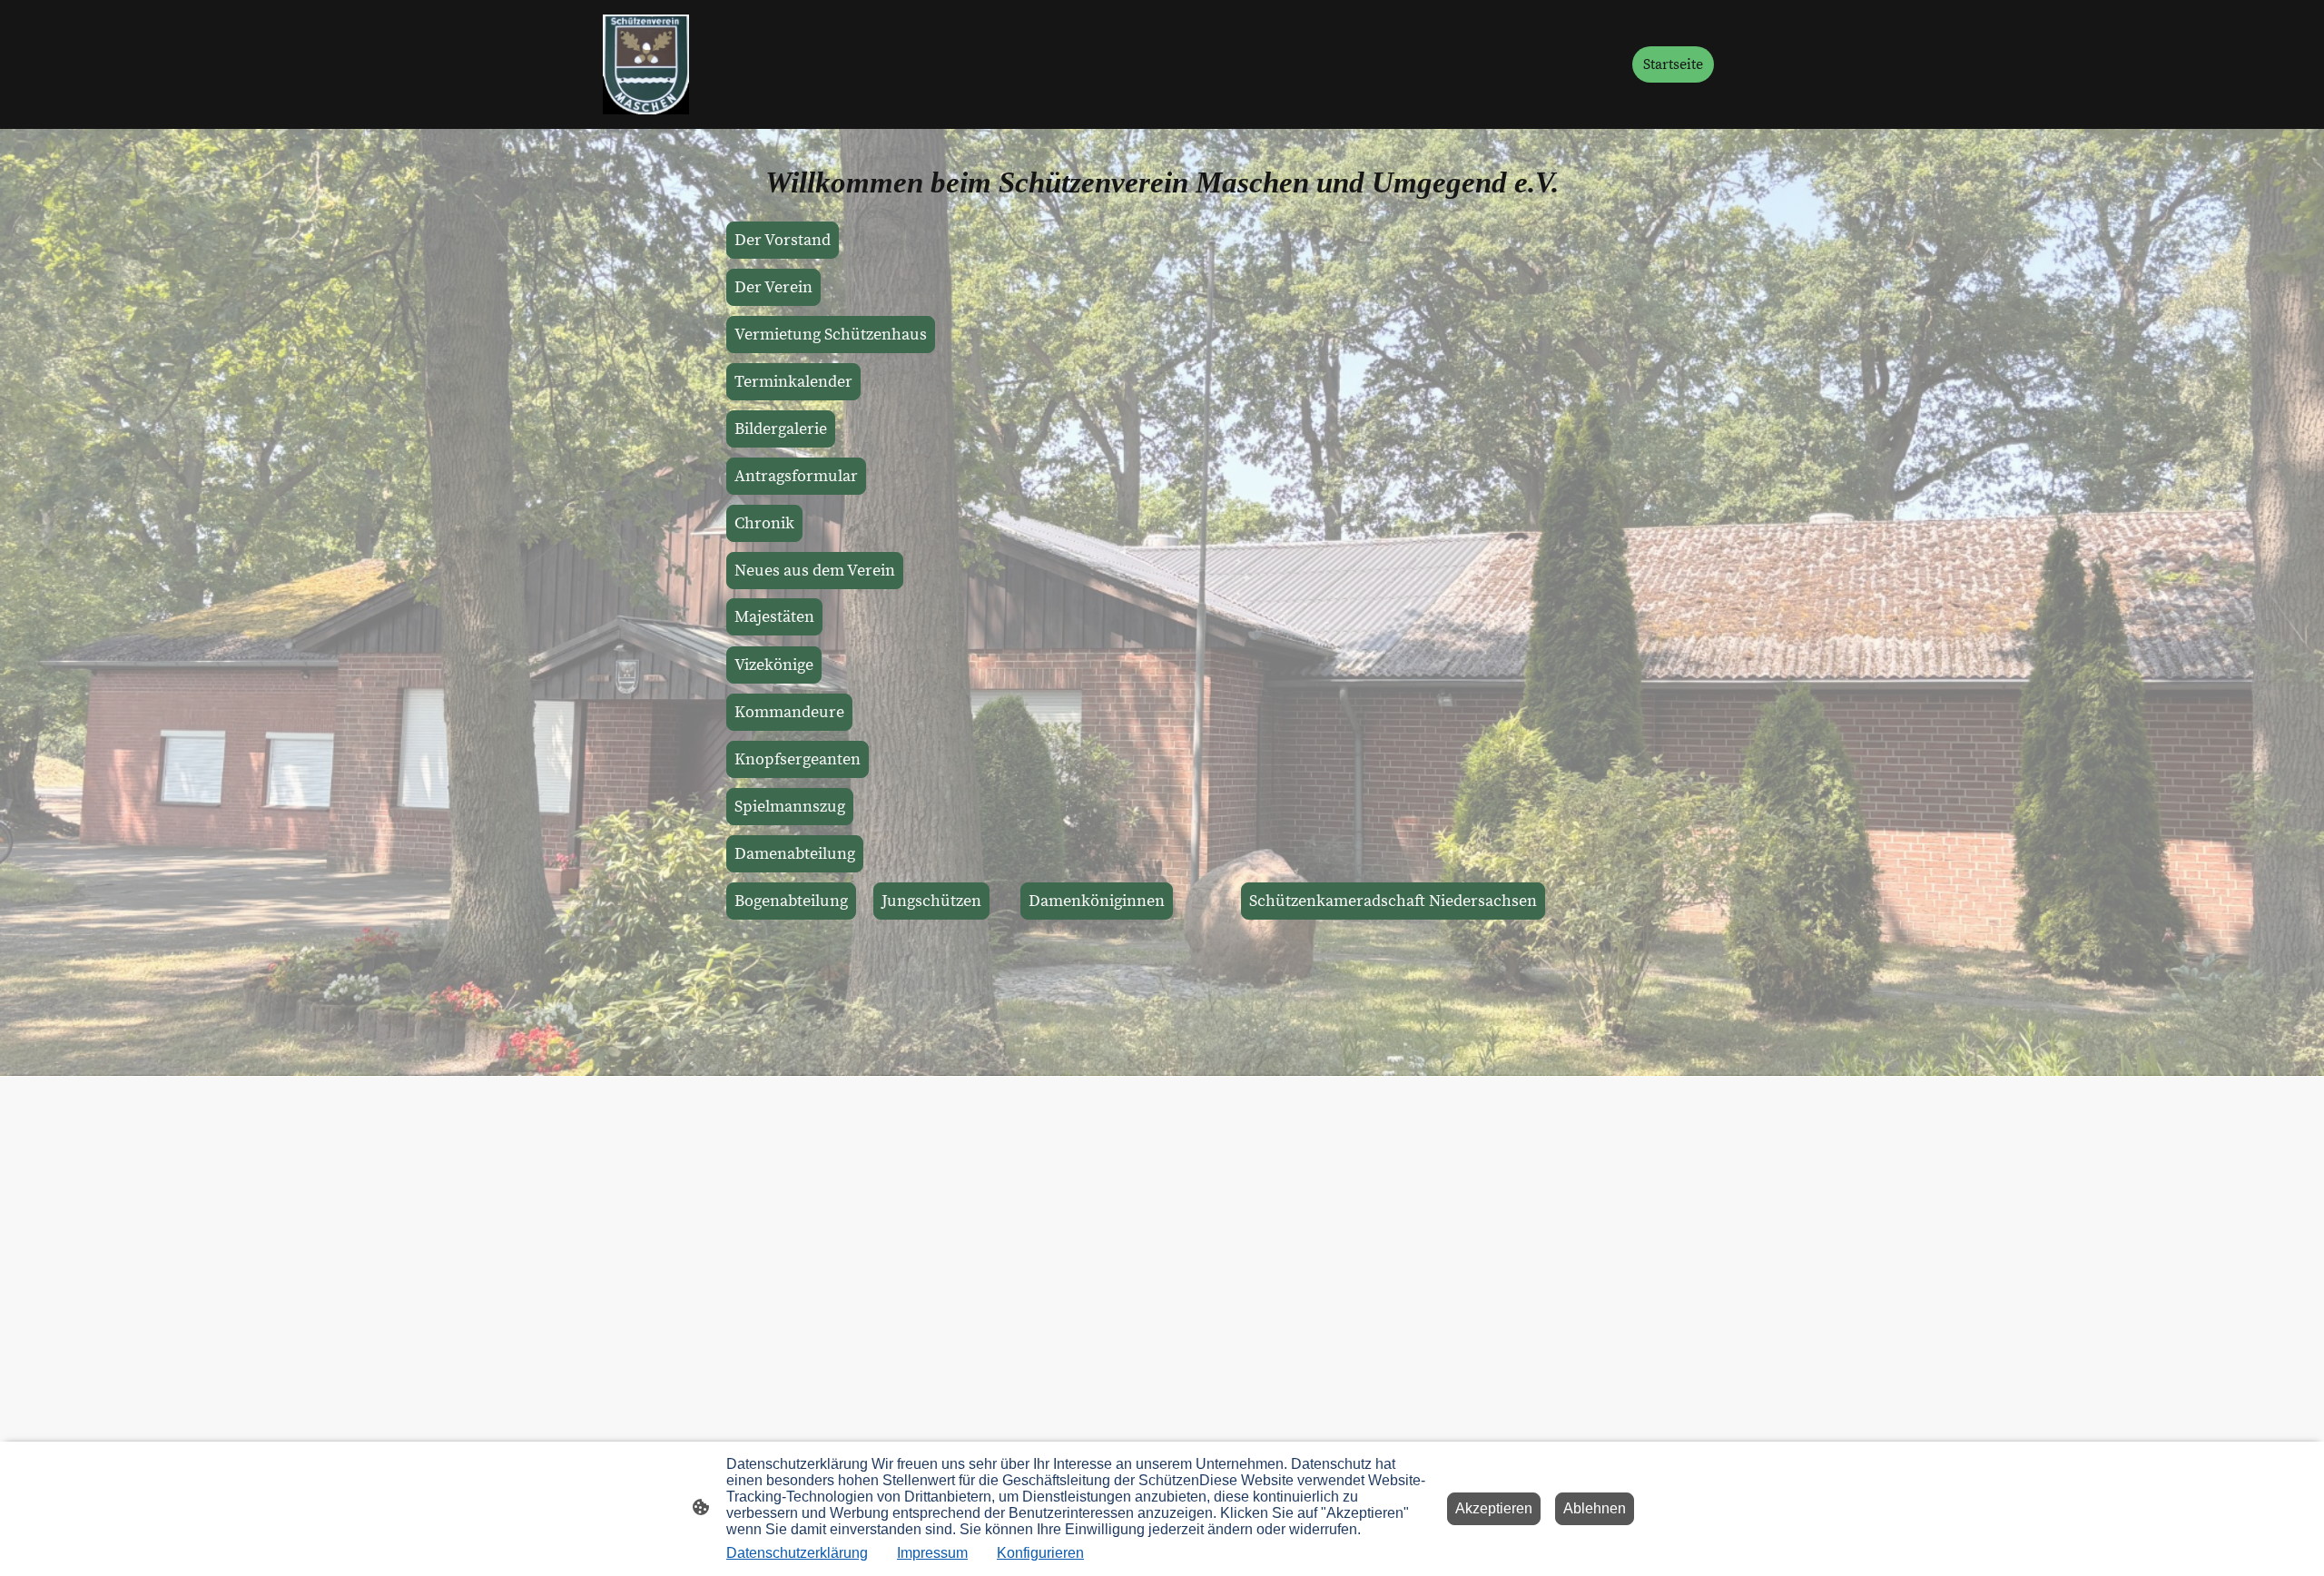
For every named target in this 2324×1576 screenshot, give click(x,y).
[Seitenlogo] (646, 64)
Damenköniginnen (1097, 901)
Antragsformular (796, 476)
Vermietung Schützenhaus (831, 335)
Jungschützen (931, 901)
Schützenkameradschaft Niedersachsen (1393, 901)
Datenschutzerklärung (797, 1553)
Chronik (764, 523)
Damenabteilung (795, 854)
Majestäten (774, 617)
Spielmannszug (790, 807)
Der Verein (773, 287)
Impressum (932, 1553)
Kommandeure (789, 712)
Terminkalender (793, 382)
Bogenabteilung (791, 901)
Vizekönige (774, 665)
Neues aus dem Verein (815, 571)
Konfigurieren (1040, 1553)
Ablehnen (1595, 1508)
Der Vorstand (783, 240)
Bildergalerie (781, 429)
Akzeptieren (1494, 1508)
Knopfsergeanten (798, 759)
